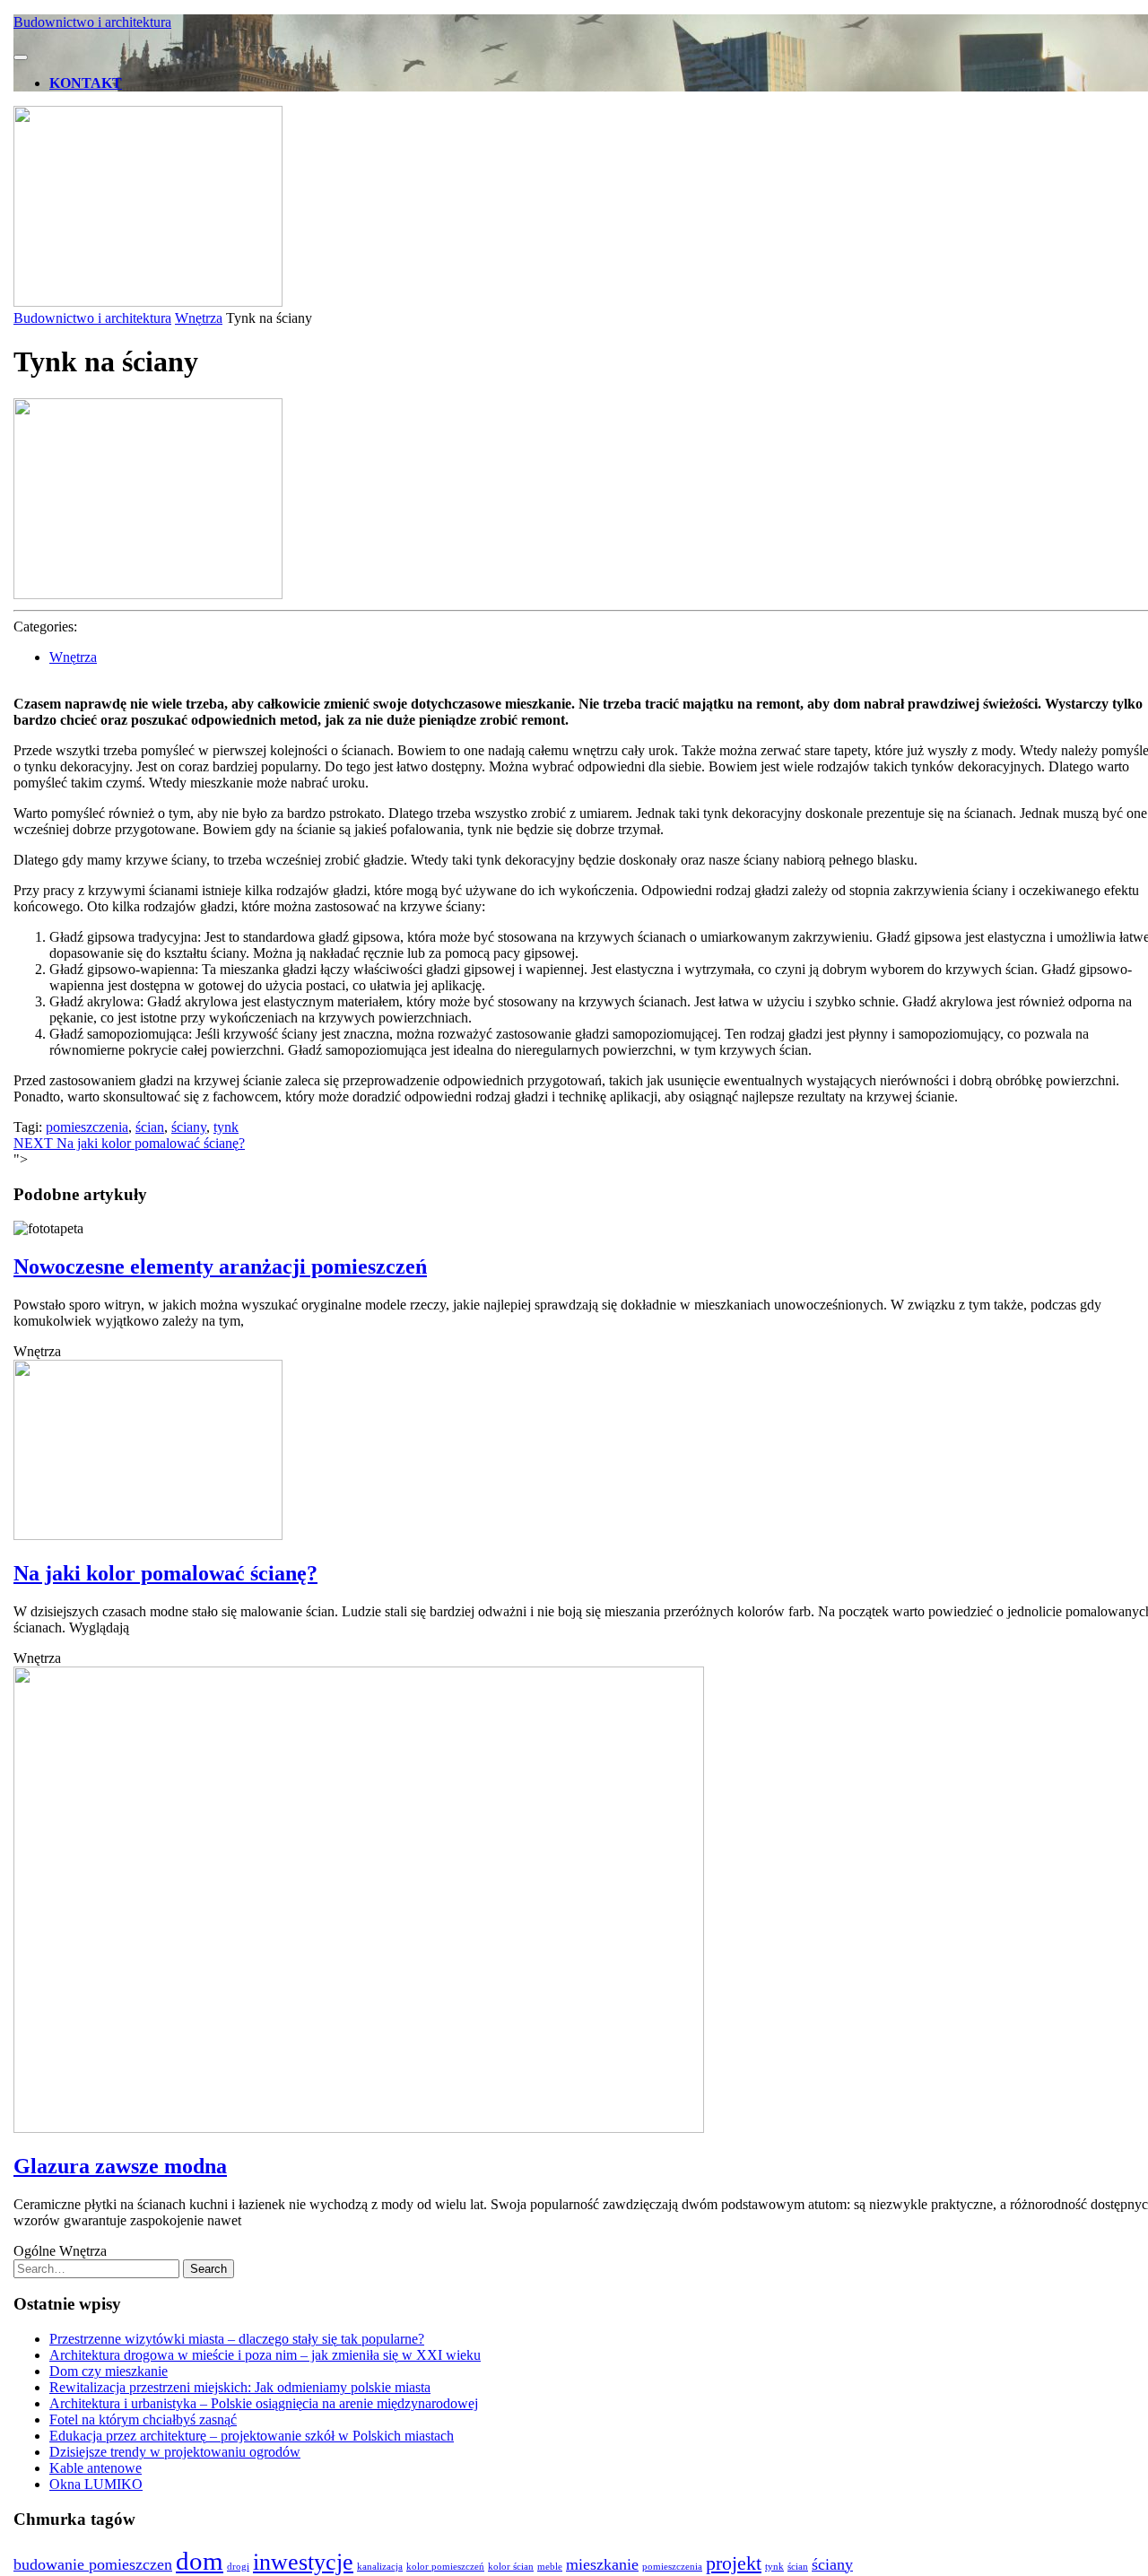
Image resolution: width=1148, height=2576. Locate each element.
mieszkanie (602, 2564)
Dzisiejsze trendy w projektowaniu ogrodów (175, 2452)
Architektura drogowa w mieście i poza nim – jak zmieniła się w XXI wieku (265, 2355)
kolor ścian (511, 2567)
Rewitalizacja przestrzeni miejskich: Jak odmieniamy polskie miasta (240, 2387)
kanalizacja (380, 2567)
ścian (150, 1127)
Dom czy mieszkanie (109, 2371)
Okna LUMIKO (96, 2484)
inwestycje (303, 2562)
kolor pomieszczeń (445, 2567)
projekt (734, 2563)
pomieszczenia (87, 1127)
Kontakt (86, 83)
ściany (189, 1127)
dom (200, 2561)
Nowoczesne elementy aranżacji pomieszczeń (220, 1266)
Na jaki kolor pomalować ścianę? (165, 1573)
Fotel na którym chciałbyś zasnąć (143, 2419)
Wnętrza (199, 318)
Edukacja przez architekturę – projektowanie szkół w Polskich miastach (252, 2436)
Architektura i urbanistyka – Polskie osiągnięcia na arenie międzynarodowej (264, 2403)
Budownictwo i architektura (92, 22)
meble (550, 2567)
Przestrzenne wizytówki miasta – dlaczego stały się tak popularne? (237, 2339)
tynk (226, 1127)
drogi (238, 2567)
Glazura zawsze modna (120, 2166)
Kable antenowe (96, 2468)
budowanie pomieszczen (93, 2564)
